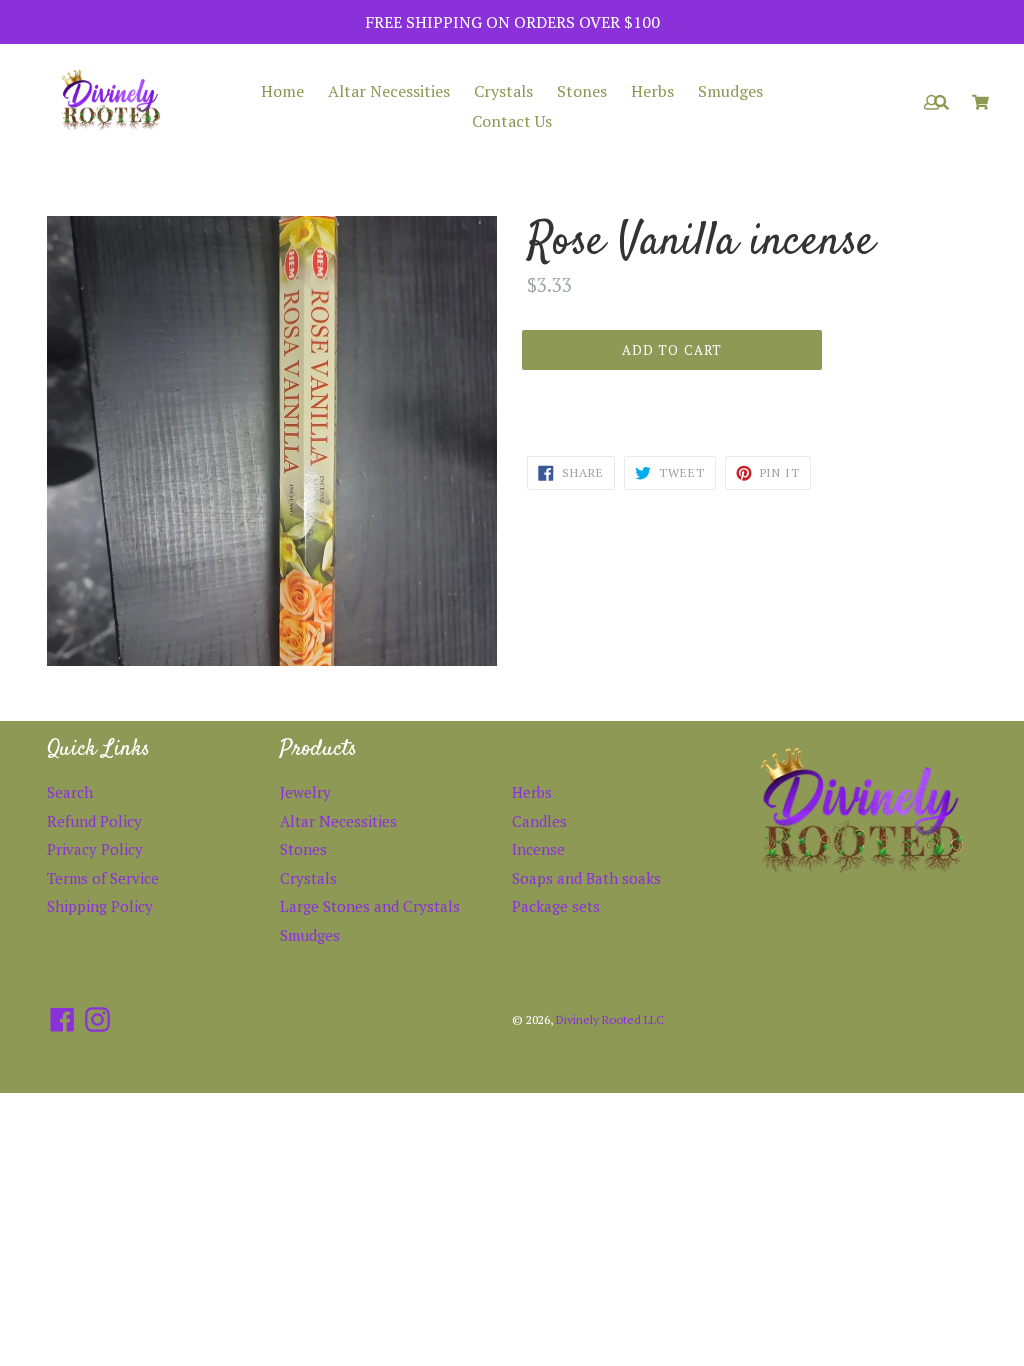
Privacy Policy (95, 849)
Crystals (503, 91)
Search (70, 792)
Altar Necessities (389, 91)
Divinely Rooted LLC (610, 1019)
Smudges (730, 91)
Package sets (556, 906)
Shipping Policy (100, 906)
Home (282, 91)
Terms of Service (103, 878)
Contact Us (512, 121)
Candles (539, 821)
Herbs (652, 91)
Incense (538, 849)
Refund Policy (94, 821)
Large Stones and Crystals (370, 906)
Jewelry (305, 792)
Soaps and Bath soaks (586, 878)
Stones (582, 91)
